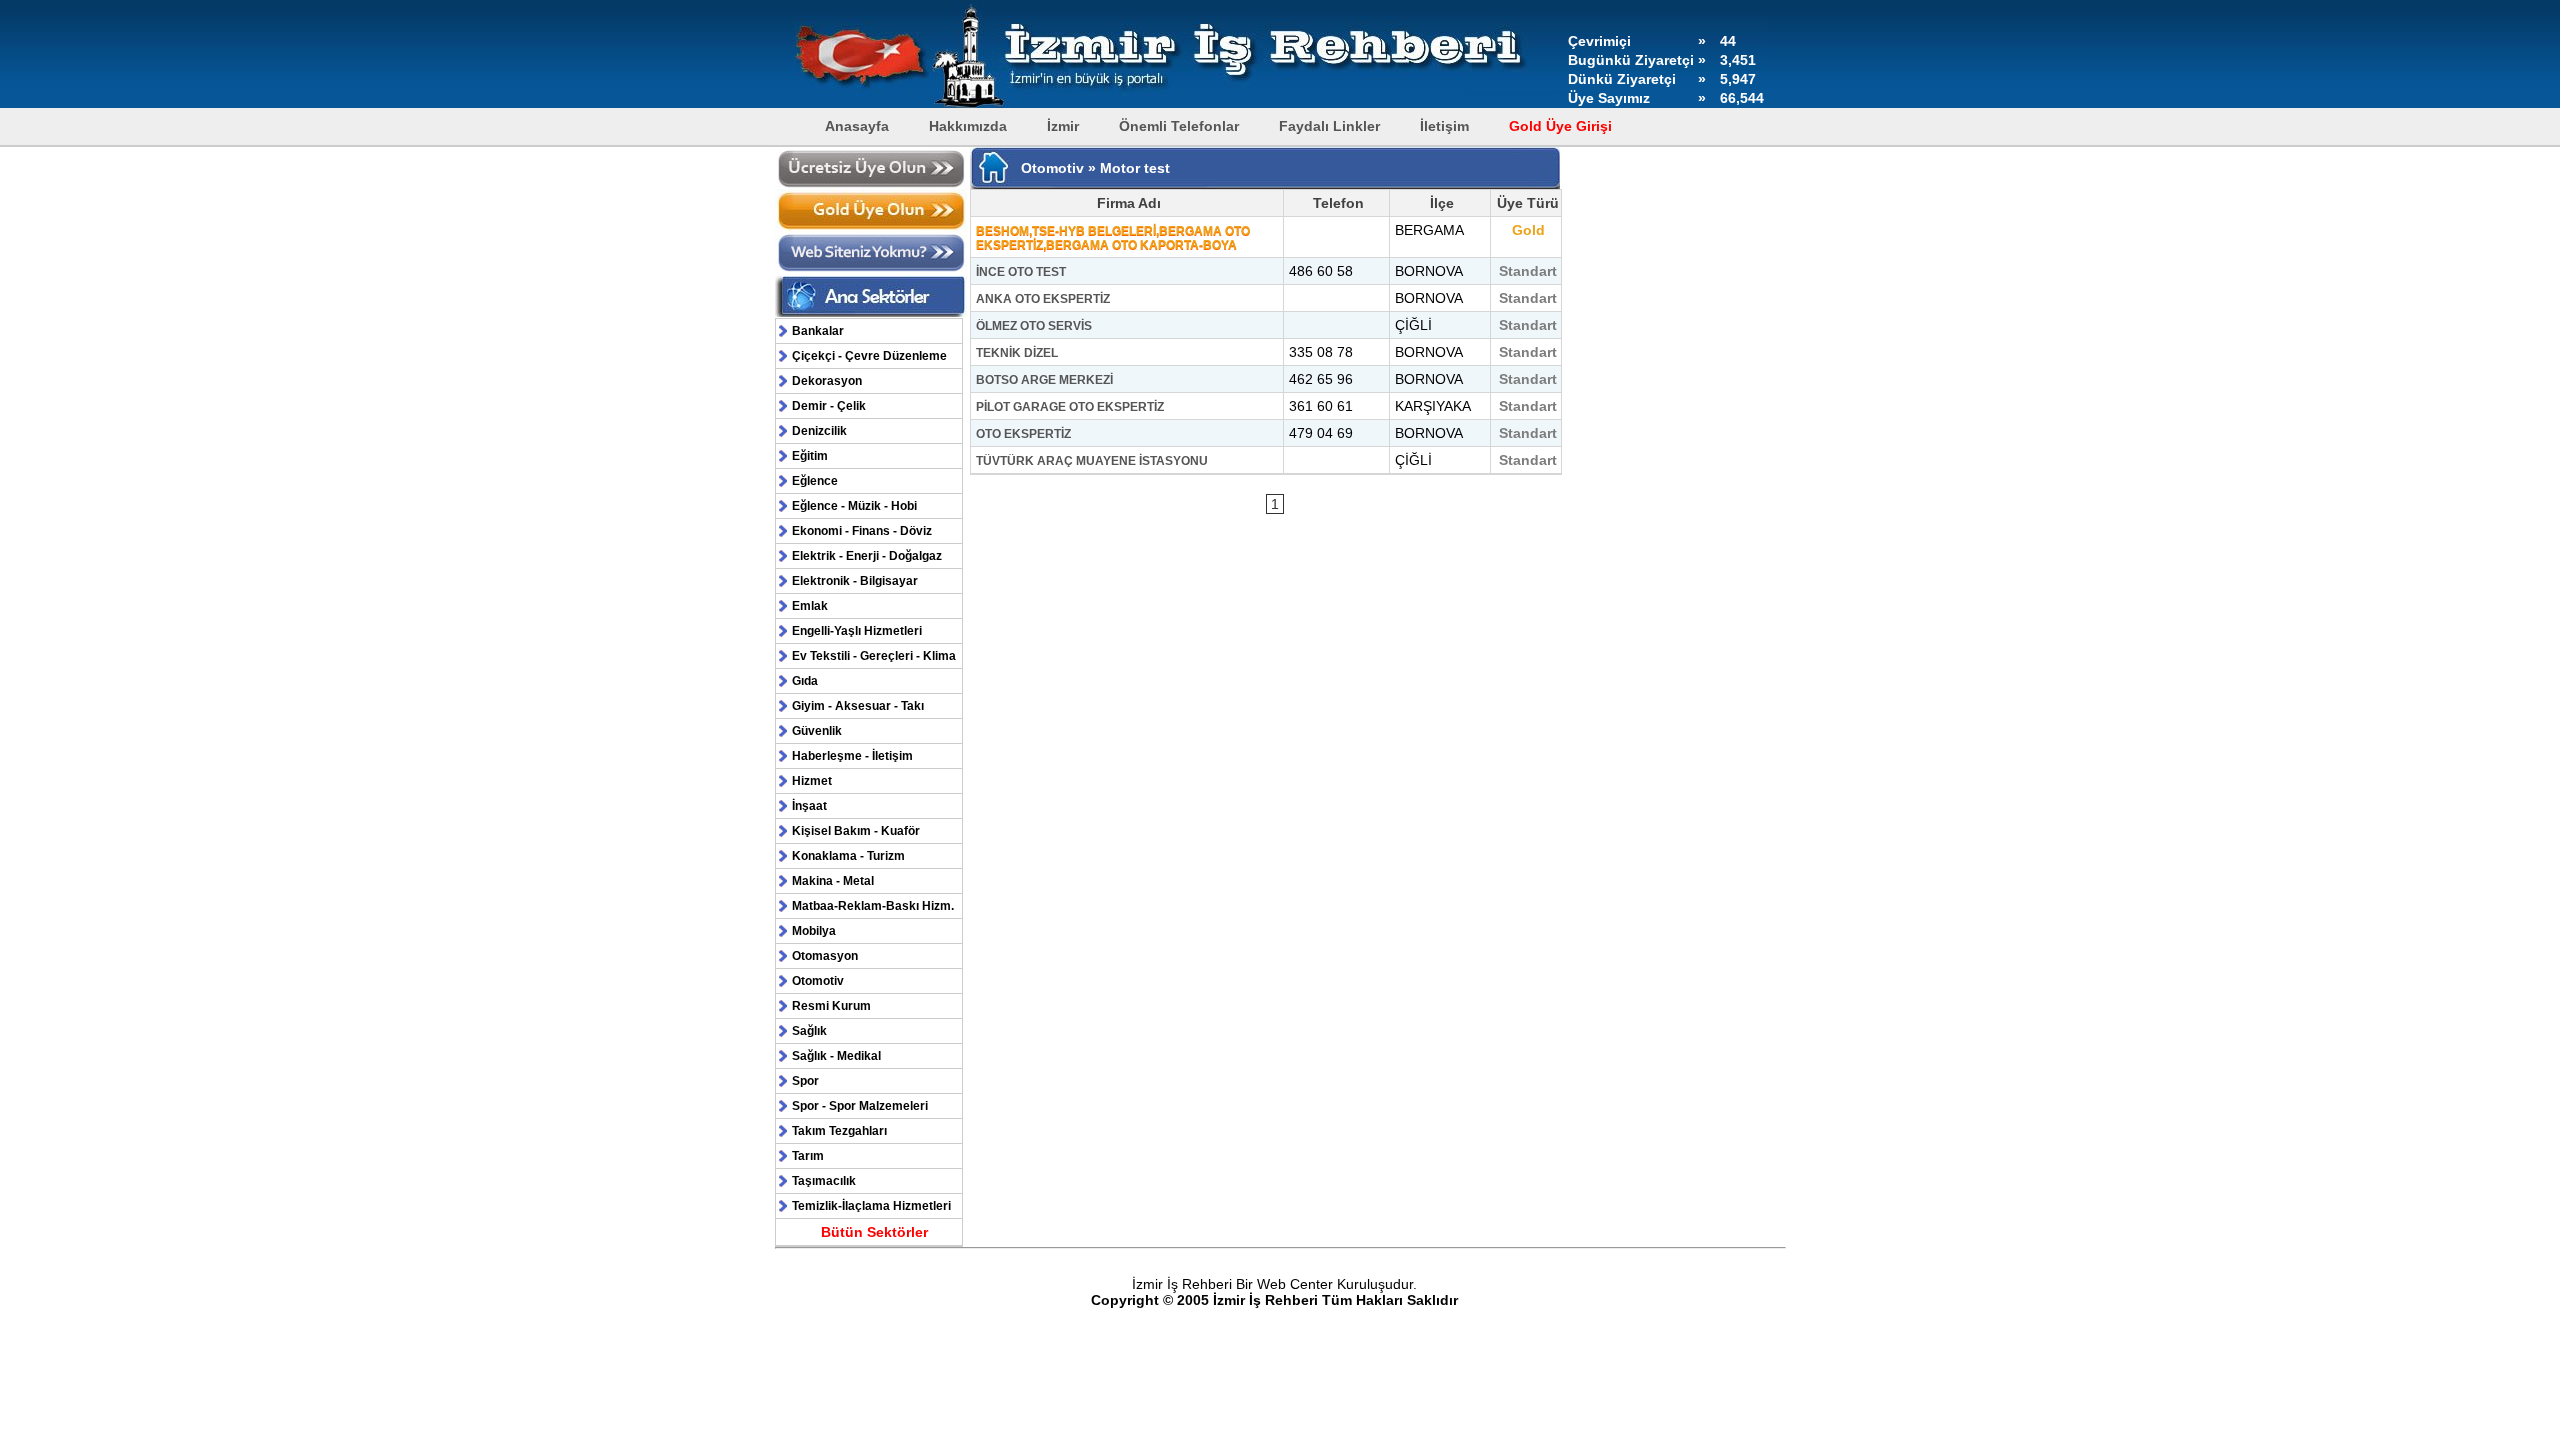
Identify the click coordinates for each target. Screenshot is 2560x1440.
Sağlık (809, 1031)
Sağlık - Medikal (836, 1056)
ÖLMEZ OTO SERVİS (1034, 326)
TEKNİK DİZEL (1017, 353)
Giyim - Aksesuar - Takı (858, 706)
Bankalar (818, 331)
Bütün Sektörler (874, 1232)
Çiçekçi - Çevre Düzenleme (869, 356)
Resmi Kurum (831, 1006)
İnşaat (809, 806)
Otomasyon (825, 956)
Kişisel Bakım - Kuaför (856, 831)
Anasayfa (857, 126)
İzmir (1063, 126)
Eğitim (810, 456)
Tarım (808, 1156)
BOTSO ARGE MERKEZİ (1044, 380)
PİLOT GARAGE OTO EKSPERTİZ (1070, 407)
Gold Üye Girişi (1560, 126)
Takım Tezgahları (839, 1131)
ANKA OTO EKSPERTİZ (1043, 299)
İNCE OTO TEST (1021, 272)
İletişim (1444, 126)
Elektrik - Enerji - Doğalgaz (867, 556)
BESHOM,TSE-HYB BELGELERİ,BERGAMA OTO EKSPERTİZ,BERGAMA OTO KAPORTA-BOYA (1113, 238)
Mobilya (814, 931)
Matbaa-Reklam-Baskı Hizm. (873, 906)
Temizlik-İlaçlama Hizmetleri (871, 1206)
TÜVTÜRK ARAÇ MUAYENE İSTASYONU (1092, 461)
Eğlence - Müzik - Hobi (854, 506)
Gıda (805, 681)
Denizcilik (819, 431)
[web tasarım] (871, 269)
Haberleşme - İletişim (852, 756)
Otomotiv (818, 981)
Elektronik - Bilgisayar (855, 581)
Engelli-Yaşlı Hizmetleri (857, 631)
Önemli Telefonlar (1179, 126)
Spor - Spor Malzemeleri (860, 1106)
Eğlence (815, 481)
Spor (805, 1081)
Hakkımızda (968, 126)
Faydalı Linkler (1329, 126)
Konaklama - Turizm (848, 856)
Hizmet (812, 781)
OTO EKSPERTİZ (1023, 434)
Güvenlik (817, 731)
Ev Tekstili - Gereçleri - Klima (874, 656)
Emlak (810, 606)
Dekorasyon (827, 381)
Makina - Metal (833, 881)
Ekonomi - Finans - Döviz (862, 531)
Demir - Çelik (829, 406)
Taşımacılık (824, 1181)
